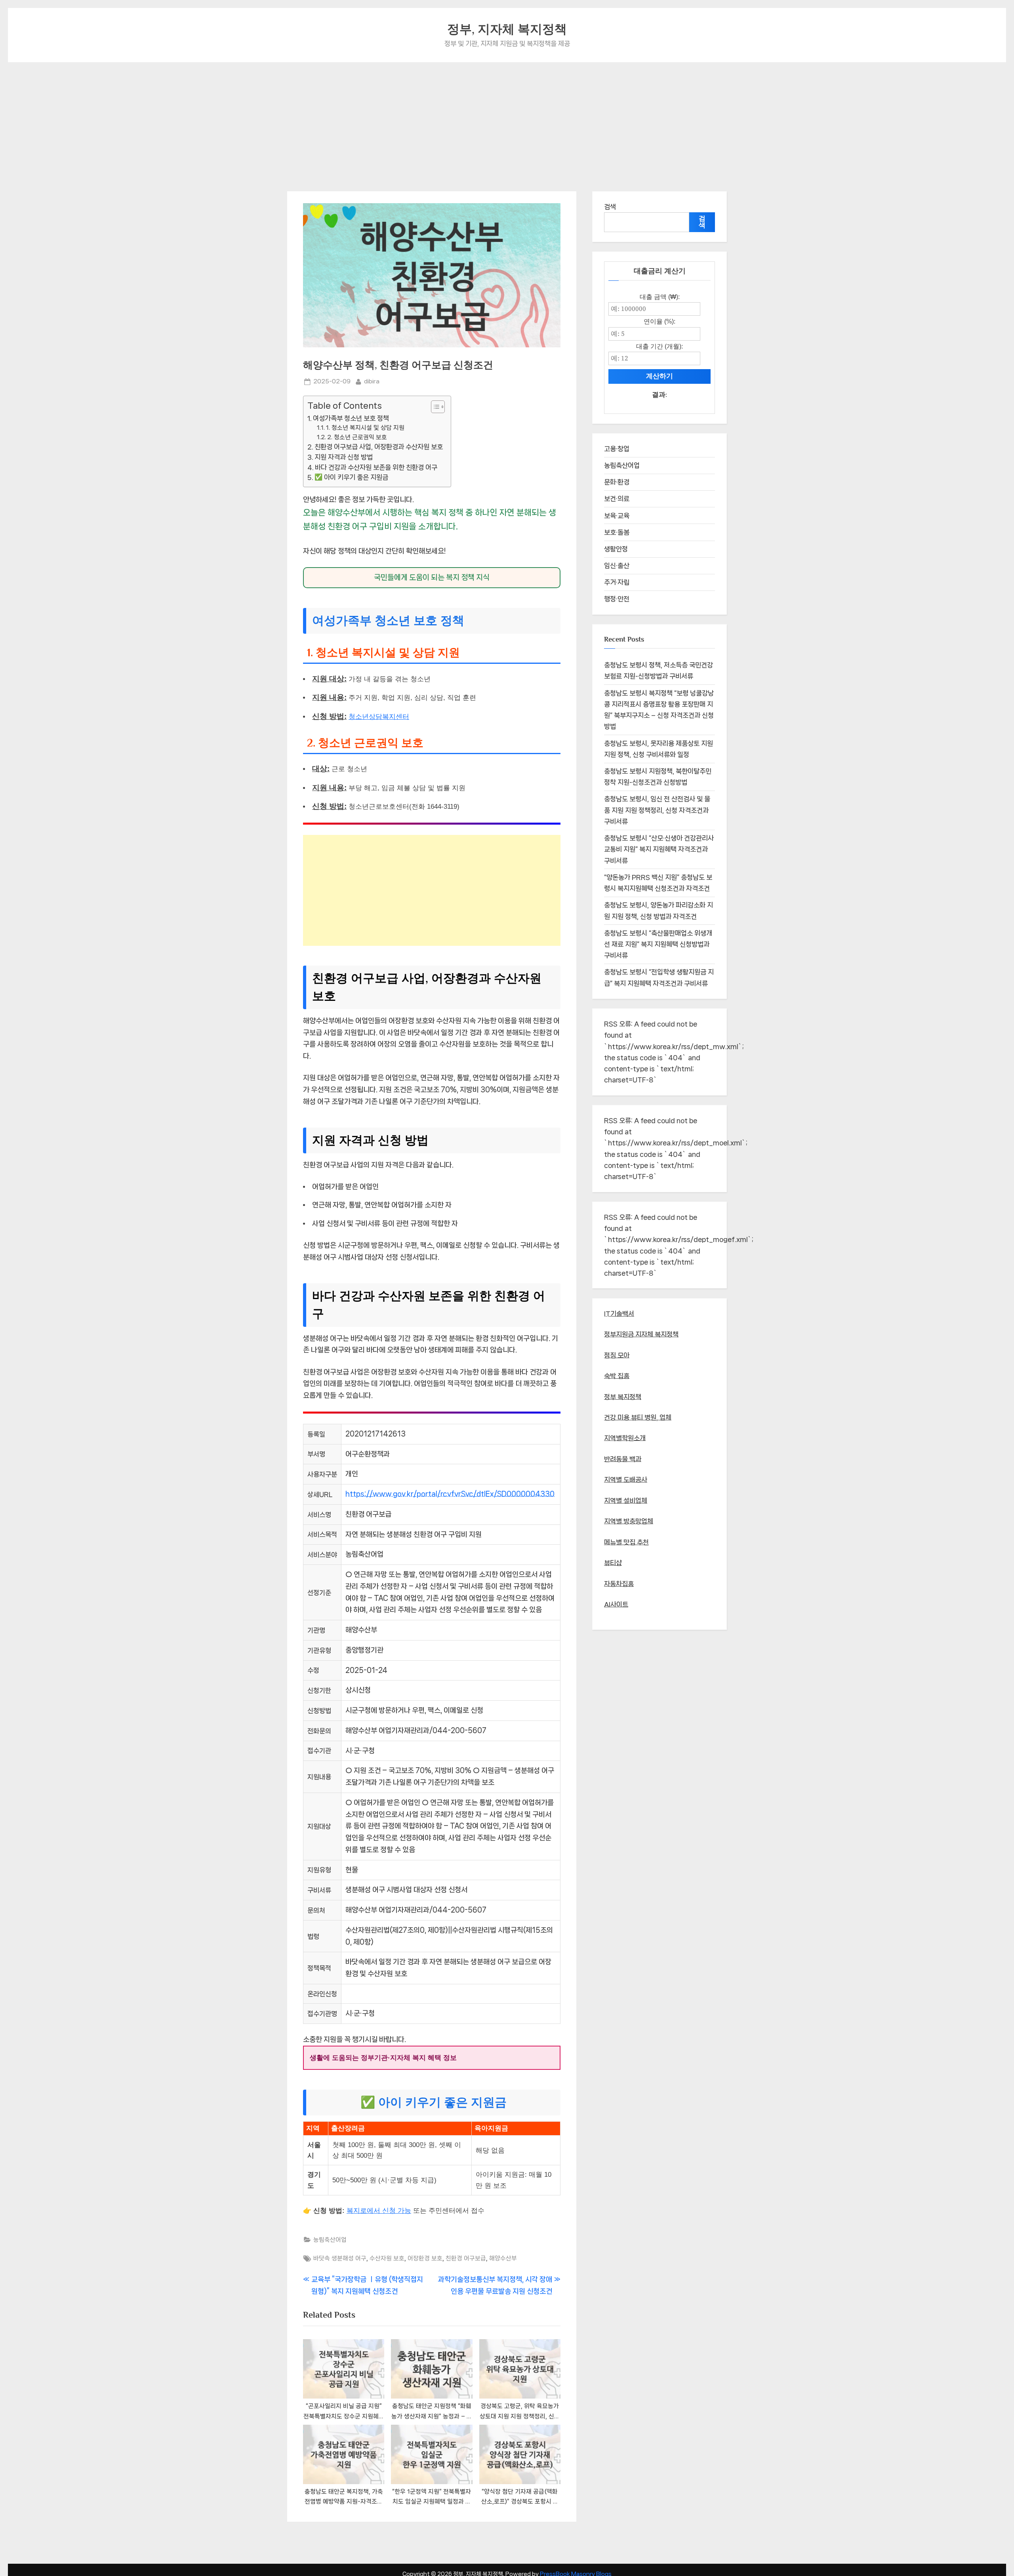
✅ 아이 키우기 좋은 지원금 (351, 477)
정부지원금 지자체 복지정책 (641, 1334)
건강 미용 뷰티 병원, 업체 (638, 1418)
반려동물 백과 (623, 1459)
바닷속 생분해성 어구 (340, 2258)
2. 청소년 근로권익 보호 (357, 437)
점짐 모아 (617, 1355)
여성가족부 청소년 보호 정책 (351, 418)
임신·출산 (617, 566)
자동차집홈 (619, 1584)
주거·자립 (617, 582)
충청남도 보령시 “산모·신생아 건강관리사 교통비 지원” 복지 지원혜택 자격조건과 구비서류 (659, 849)
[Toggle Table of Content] (434, 407)
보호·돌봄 (617, 532)
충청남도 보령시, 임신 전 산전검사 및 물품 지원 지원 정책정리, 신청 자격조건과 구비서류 (657, 810)
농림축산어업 (330, 2240)
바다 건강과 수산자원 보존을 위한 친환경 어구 (376, 467)
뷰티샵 (613, 1563)
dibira (372, 381)
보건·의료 (617, 499)
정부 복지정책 (623, 1397)
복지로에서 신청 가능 (379, 2211)
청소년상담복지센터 (379, 717)
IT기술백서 (619, 1314)
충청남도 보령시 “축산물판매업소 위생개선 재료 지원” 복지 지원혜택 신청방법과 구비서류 (658, 944)
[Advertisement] (507, 122)
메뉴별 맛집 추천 (626, 1542)
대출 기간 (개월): (659, 346)
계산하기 (659, 376)
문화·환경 (617, 482)
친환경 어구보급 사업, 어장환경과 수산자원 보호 (379, 447)
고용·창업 (617, 449)
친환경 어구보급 (466, 2258)
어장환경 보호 (425, 2258)
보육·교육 (617, 516)
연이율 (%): (659, 321)
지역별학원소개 (625, 1438)
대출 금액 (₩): (660, 297)
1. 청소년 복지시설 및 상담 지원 (365, 428)
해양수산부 (503, 2258)
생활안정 (616, 549)
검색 (610, 207)
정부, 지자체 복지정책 (507, 29)
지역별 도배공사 (626, 1480)
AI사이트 (616, 1604)
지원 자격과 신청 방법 (344, 457)
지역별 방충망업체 (629, 1521)
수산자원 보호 (387, 2258)
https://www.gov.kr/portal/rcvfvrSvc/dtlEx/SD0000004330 (450, 1494)
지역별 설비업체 (626, 1501)
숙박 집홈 (617, 1376)
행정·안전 (617, 599)
